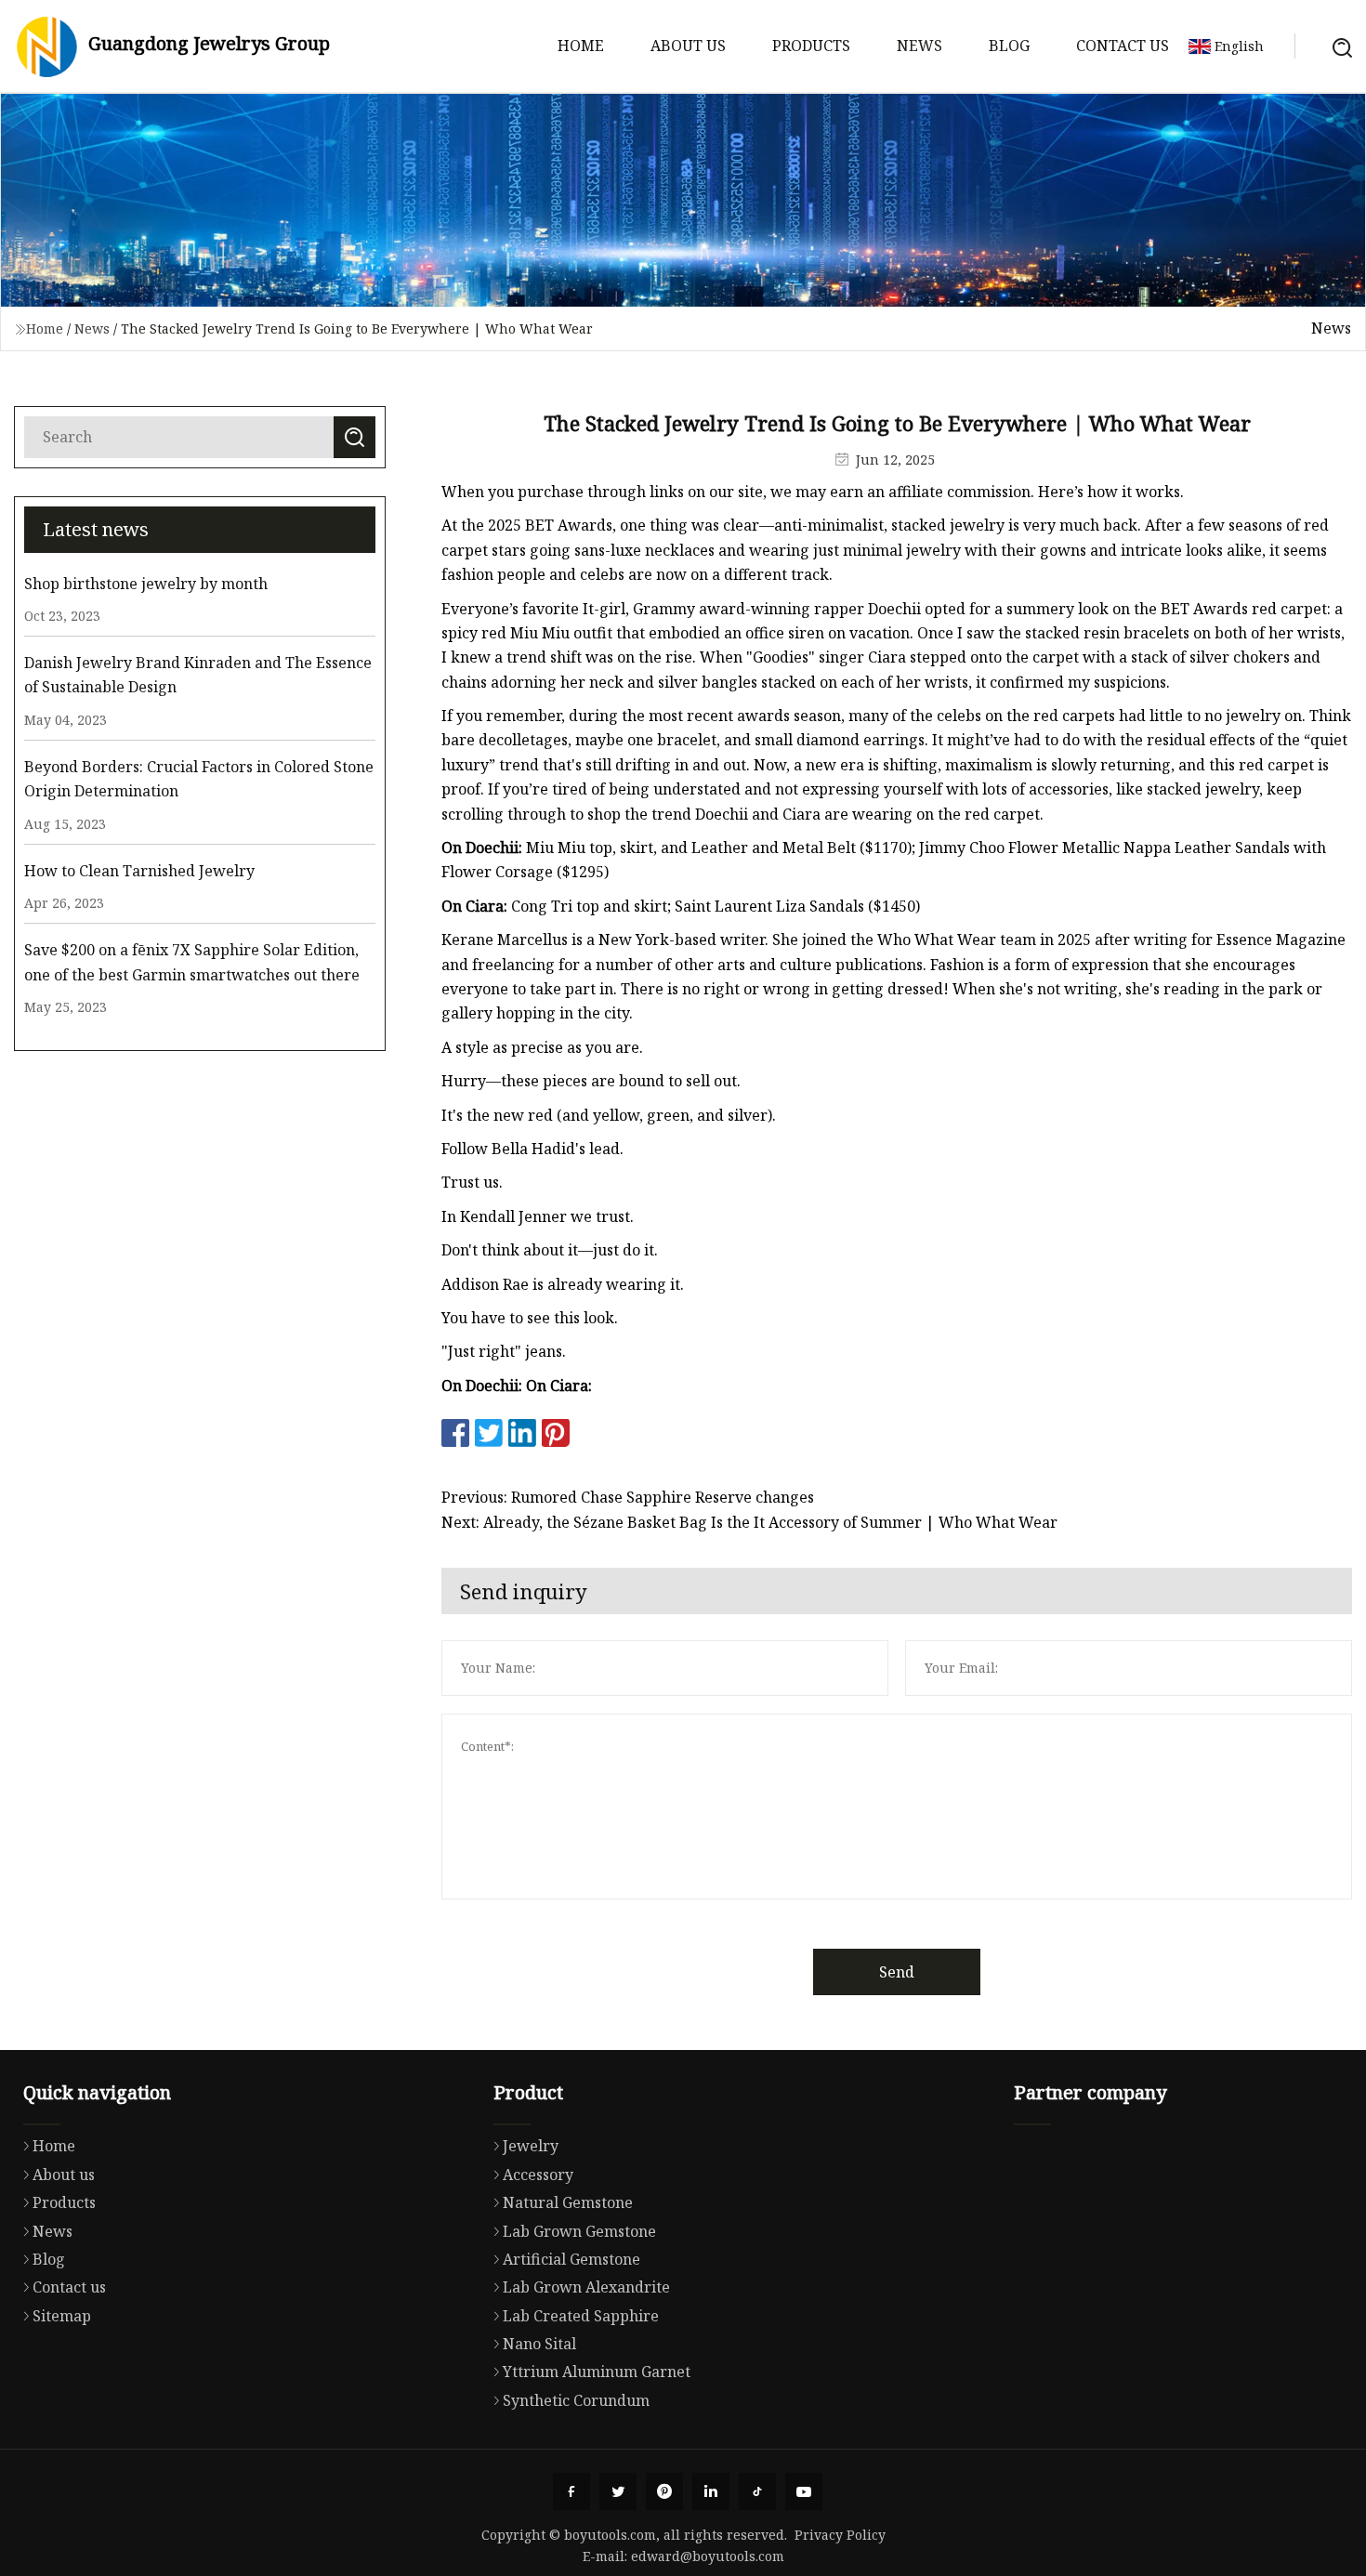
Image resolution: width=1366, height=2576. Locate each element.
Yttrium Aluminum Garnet (597, 2372)
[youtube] (804, 2491)
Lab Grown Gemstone (579, 2231)
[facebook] (571, 2491)
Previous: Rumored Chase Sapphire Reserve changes (628, 1497)
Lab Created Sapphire (581, 2316)
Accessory (538, 2175)
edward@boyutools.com (708, 2556)
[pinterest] (664, 2491)
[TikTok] (757, 2491)
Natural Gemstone (568, 2202)
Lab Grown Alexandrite (586, 2287)
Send (897, 1972)
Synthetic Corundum (576, 2400)
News (919, 46)
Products (811, 46)
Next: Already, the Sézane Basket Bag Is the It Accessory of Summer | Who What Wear (749, 1522)
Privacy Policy (840, 2535)
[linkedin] (711, 2491)
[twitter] (618, 2491)
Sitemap (62, 2316)
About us (688, 46)
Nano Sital (539, 2344)
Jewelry (531, 2146)
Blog (1009, 46)
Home (581, 46)
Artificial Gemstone (571, 2259)
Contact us (1123, 46)
